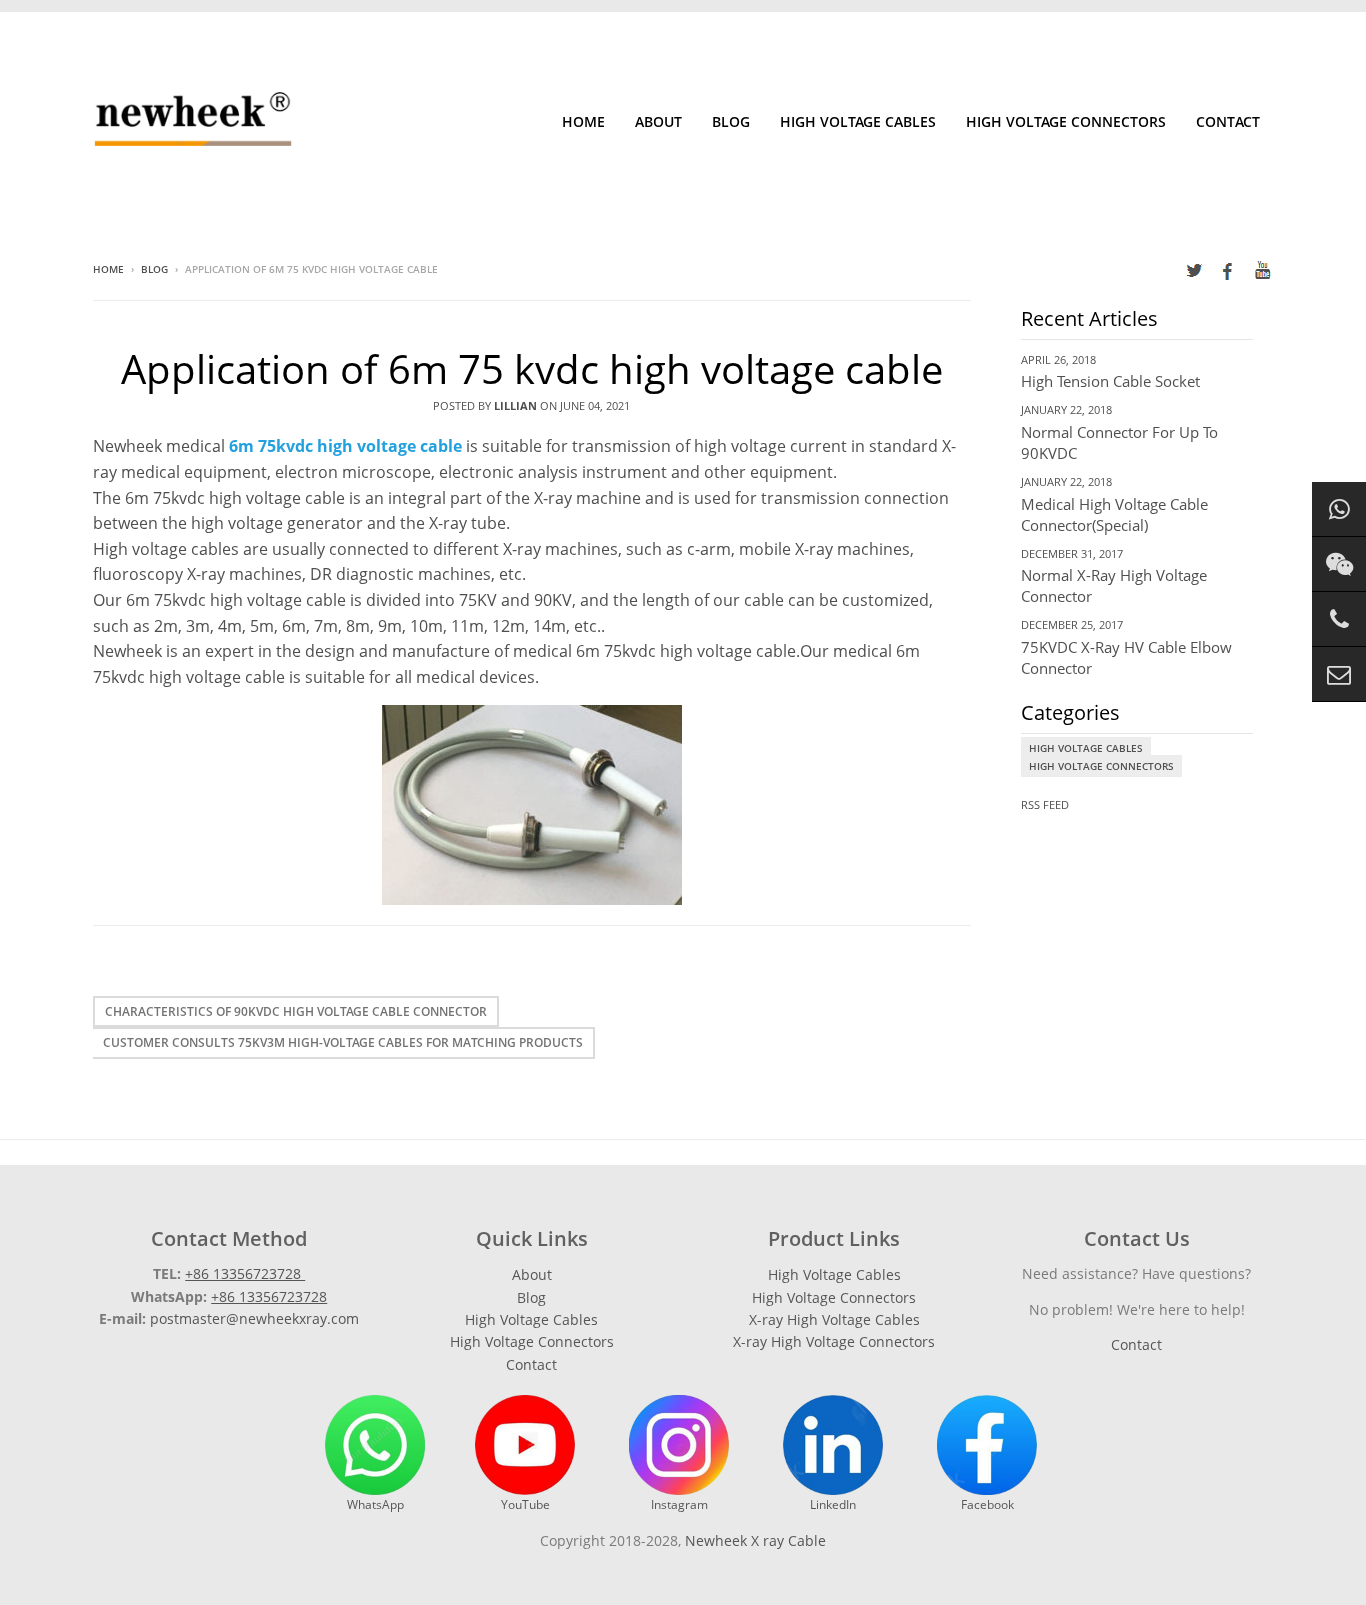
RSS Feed (1045, 804)
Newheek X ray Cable (755, 1540)
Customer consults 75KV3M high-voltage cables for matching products (343, 1042)
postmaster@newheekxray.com (254, 1318)
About (658, 121)
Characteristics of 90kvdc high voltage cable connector (296, 1011)
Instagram (679, 1504)
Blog (731, 121)
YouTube (525, 1504)
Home (583, 121)
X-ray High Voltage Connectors (834, 1341)
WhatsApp (375, 1504)
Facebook (987, 1504)
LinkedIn (833, 1504)
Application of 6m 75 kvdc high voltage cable (532, 368)
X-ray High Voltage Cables (834, 1319)
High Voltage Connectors (1066, 121)
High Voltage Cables (858, 121)
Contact (1228, 121)
